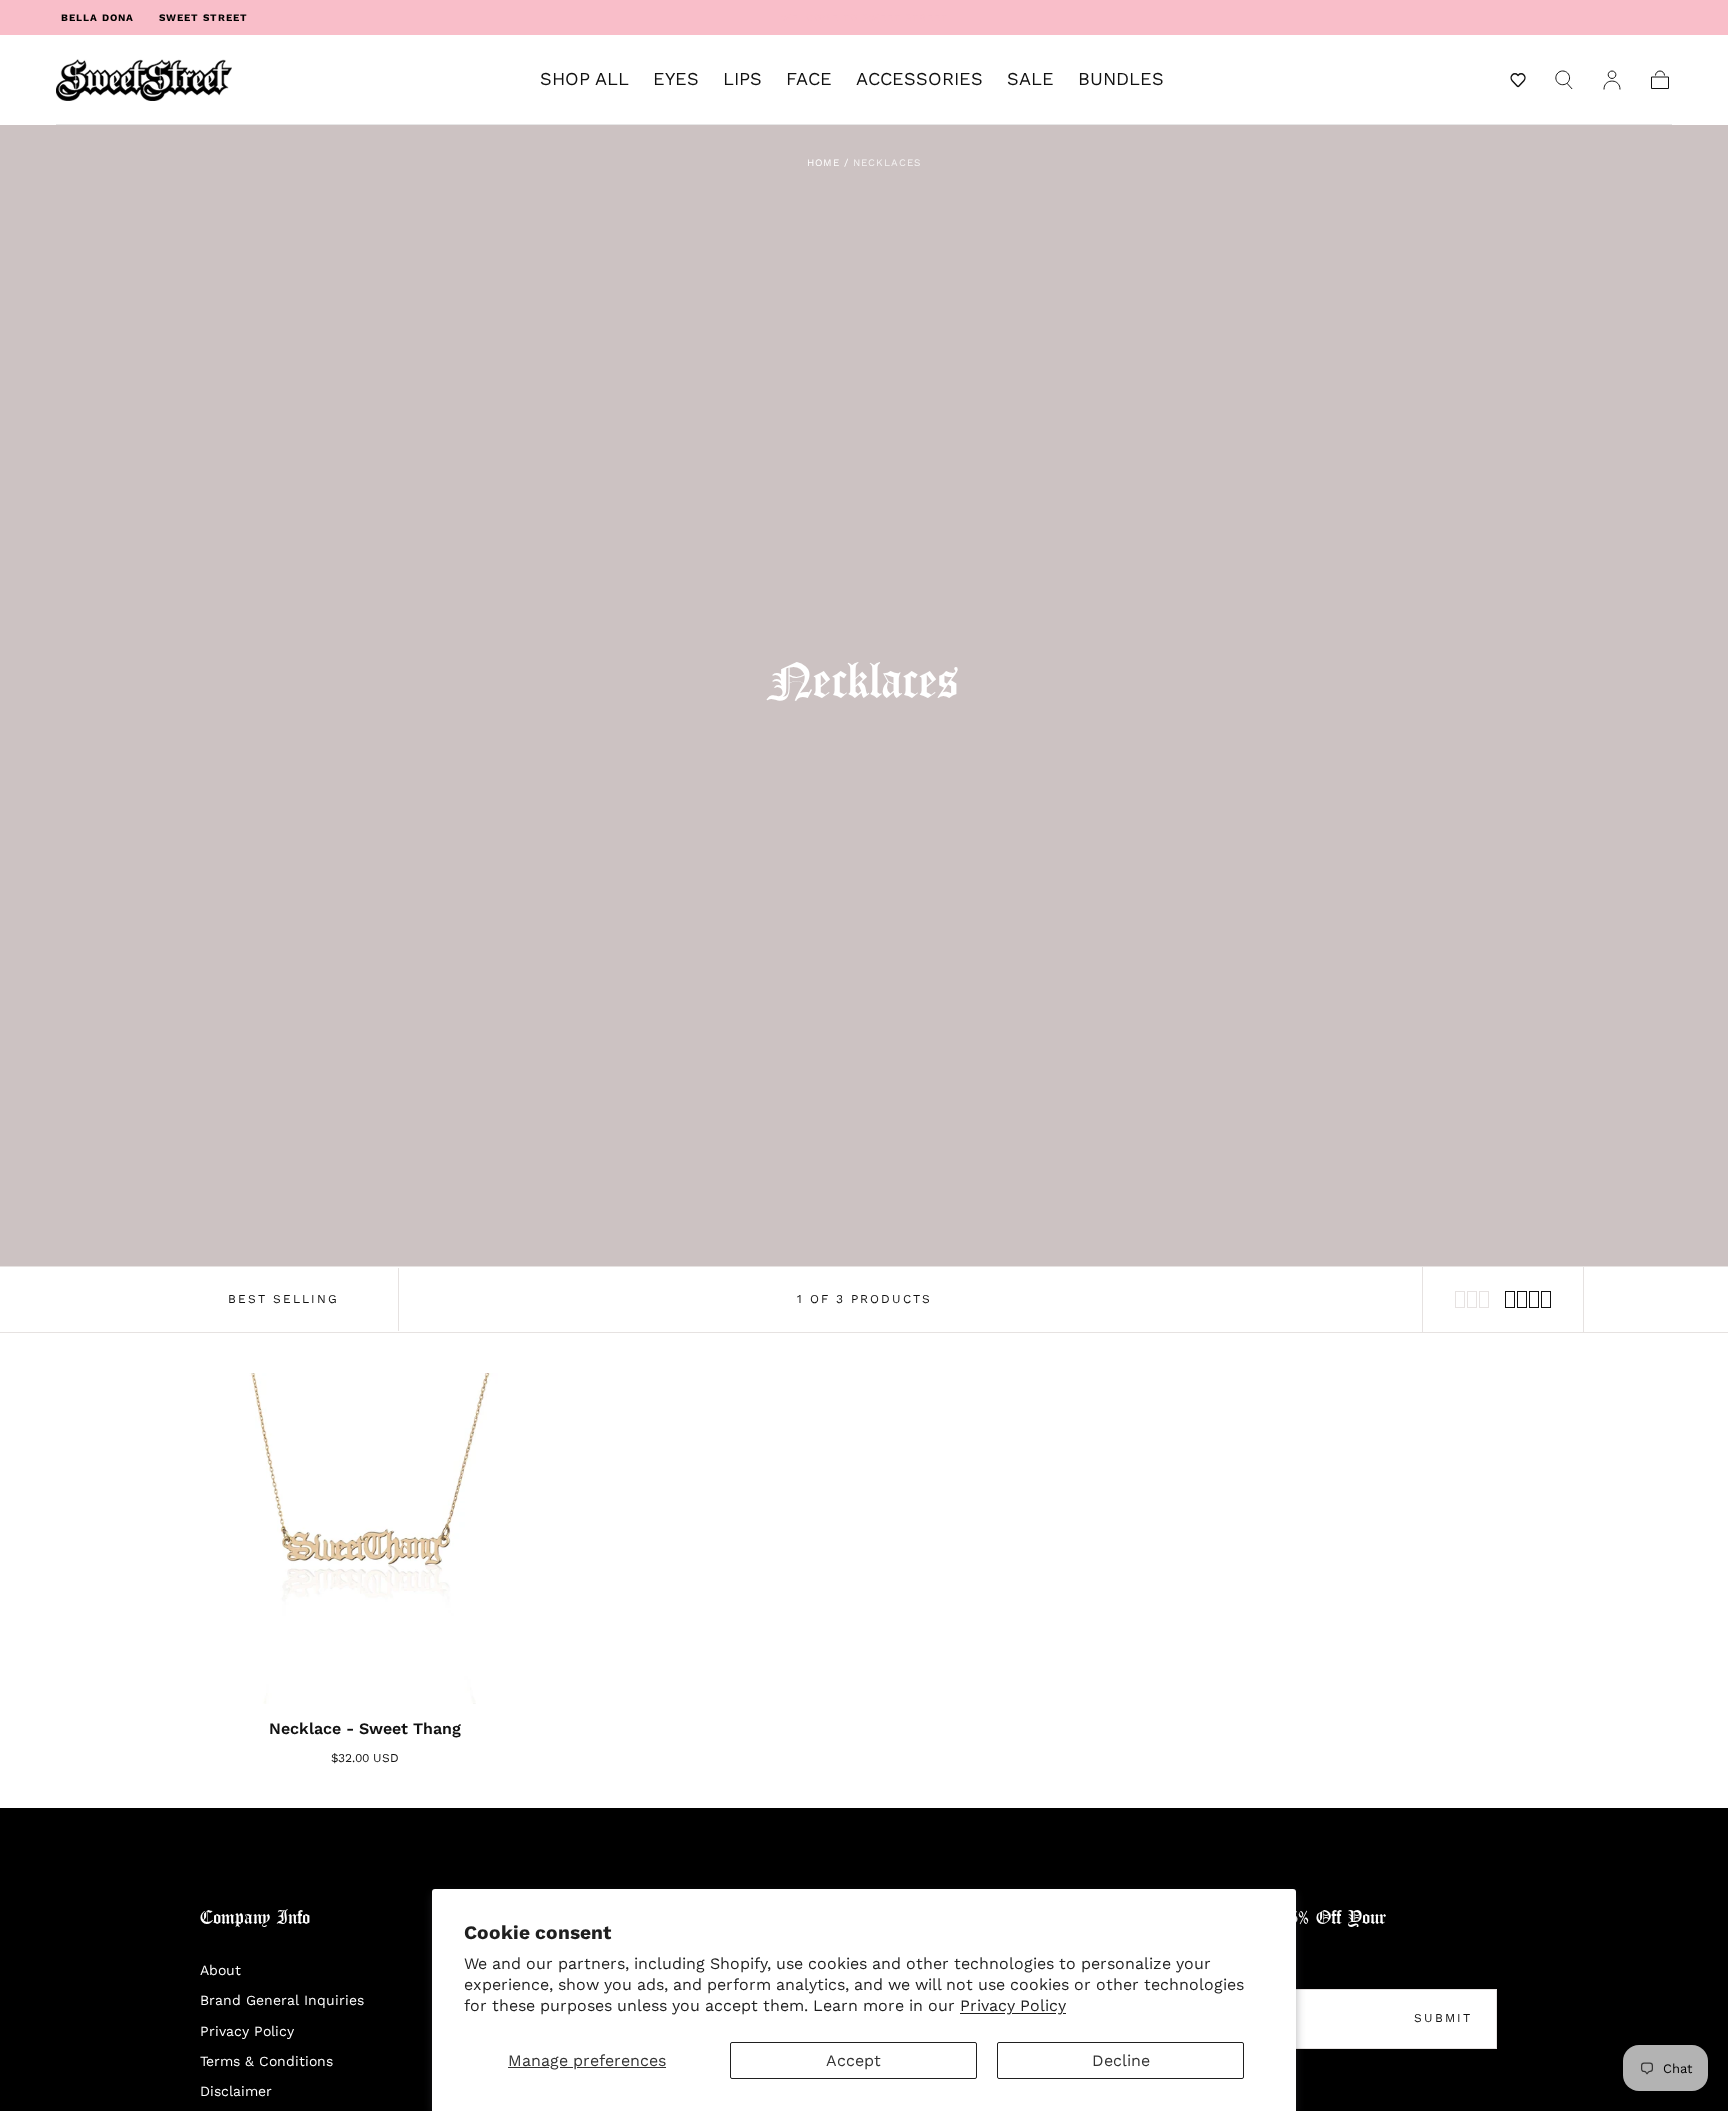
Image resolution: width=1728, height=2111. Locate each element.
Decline (1121, 2060)
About (220, 1970)
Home (823, 162)
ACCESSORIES (919, 79)
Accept (853, 2060)
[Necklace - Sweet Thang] (365, 1538)
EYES (676, 79)
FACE (809, 79)
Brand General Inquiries (282, 2000)
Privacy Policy (1013, 2005)
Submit (1443, 2018)
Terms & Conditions (266, 2061)
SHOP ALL (584, 79)
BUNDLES (1121, 79)
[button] (1518, 80)
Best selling (283, 1299)
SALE (1030, 79)
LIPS (742, 79)
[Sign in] (1612, 80)
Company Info (255, 1918)
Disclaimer (236, 2091)
